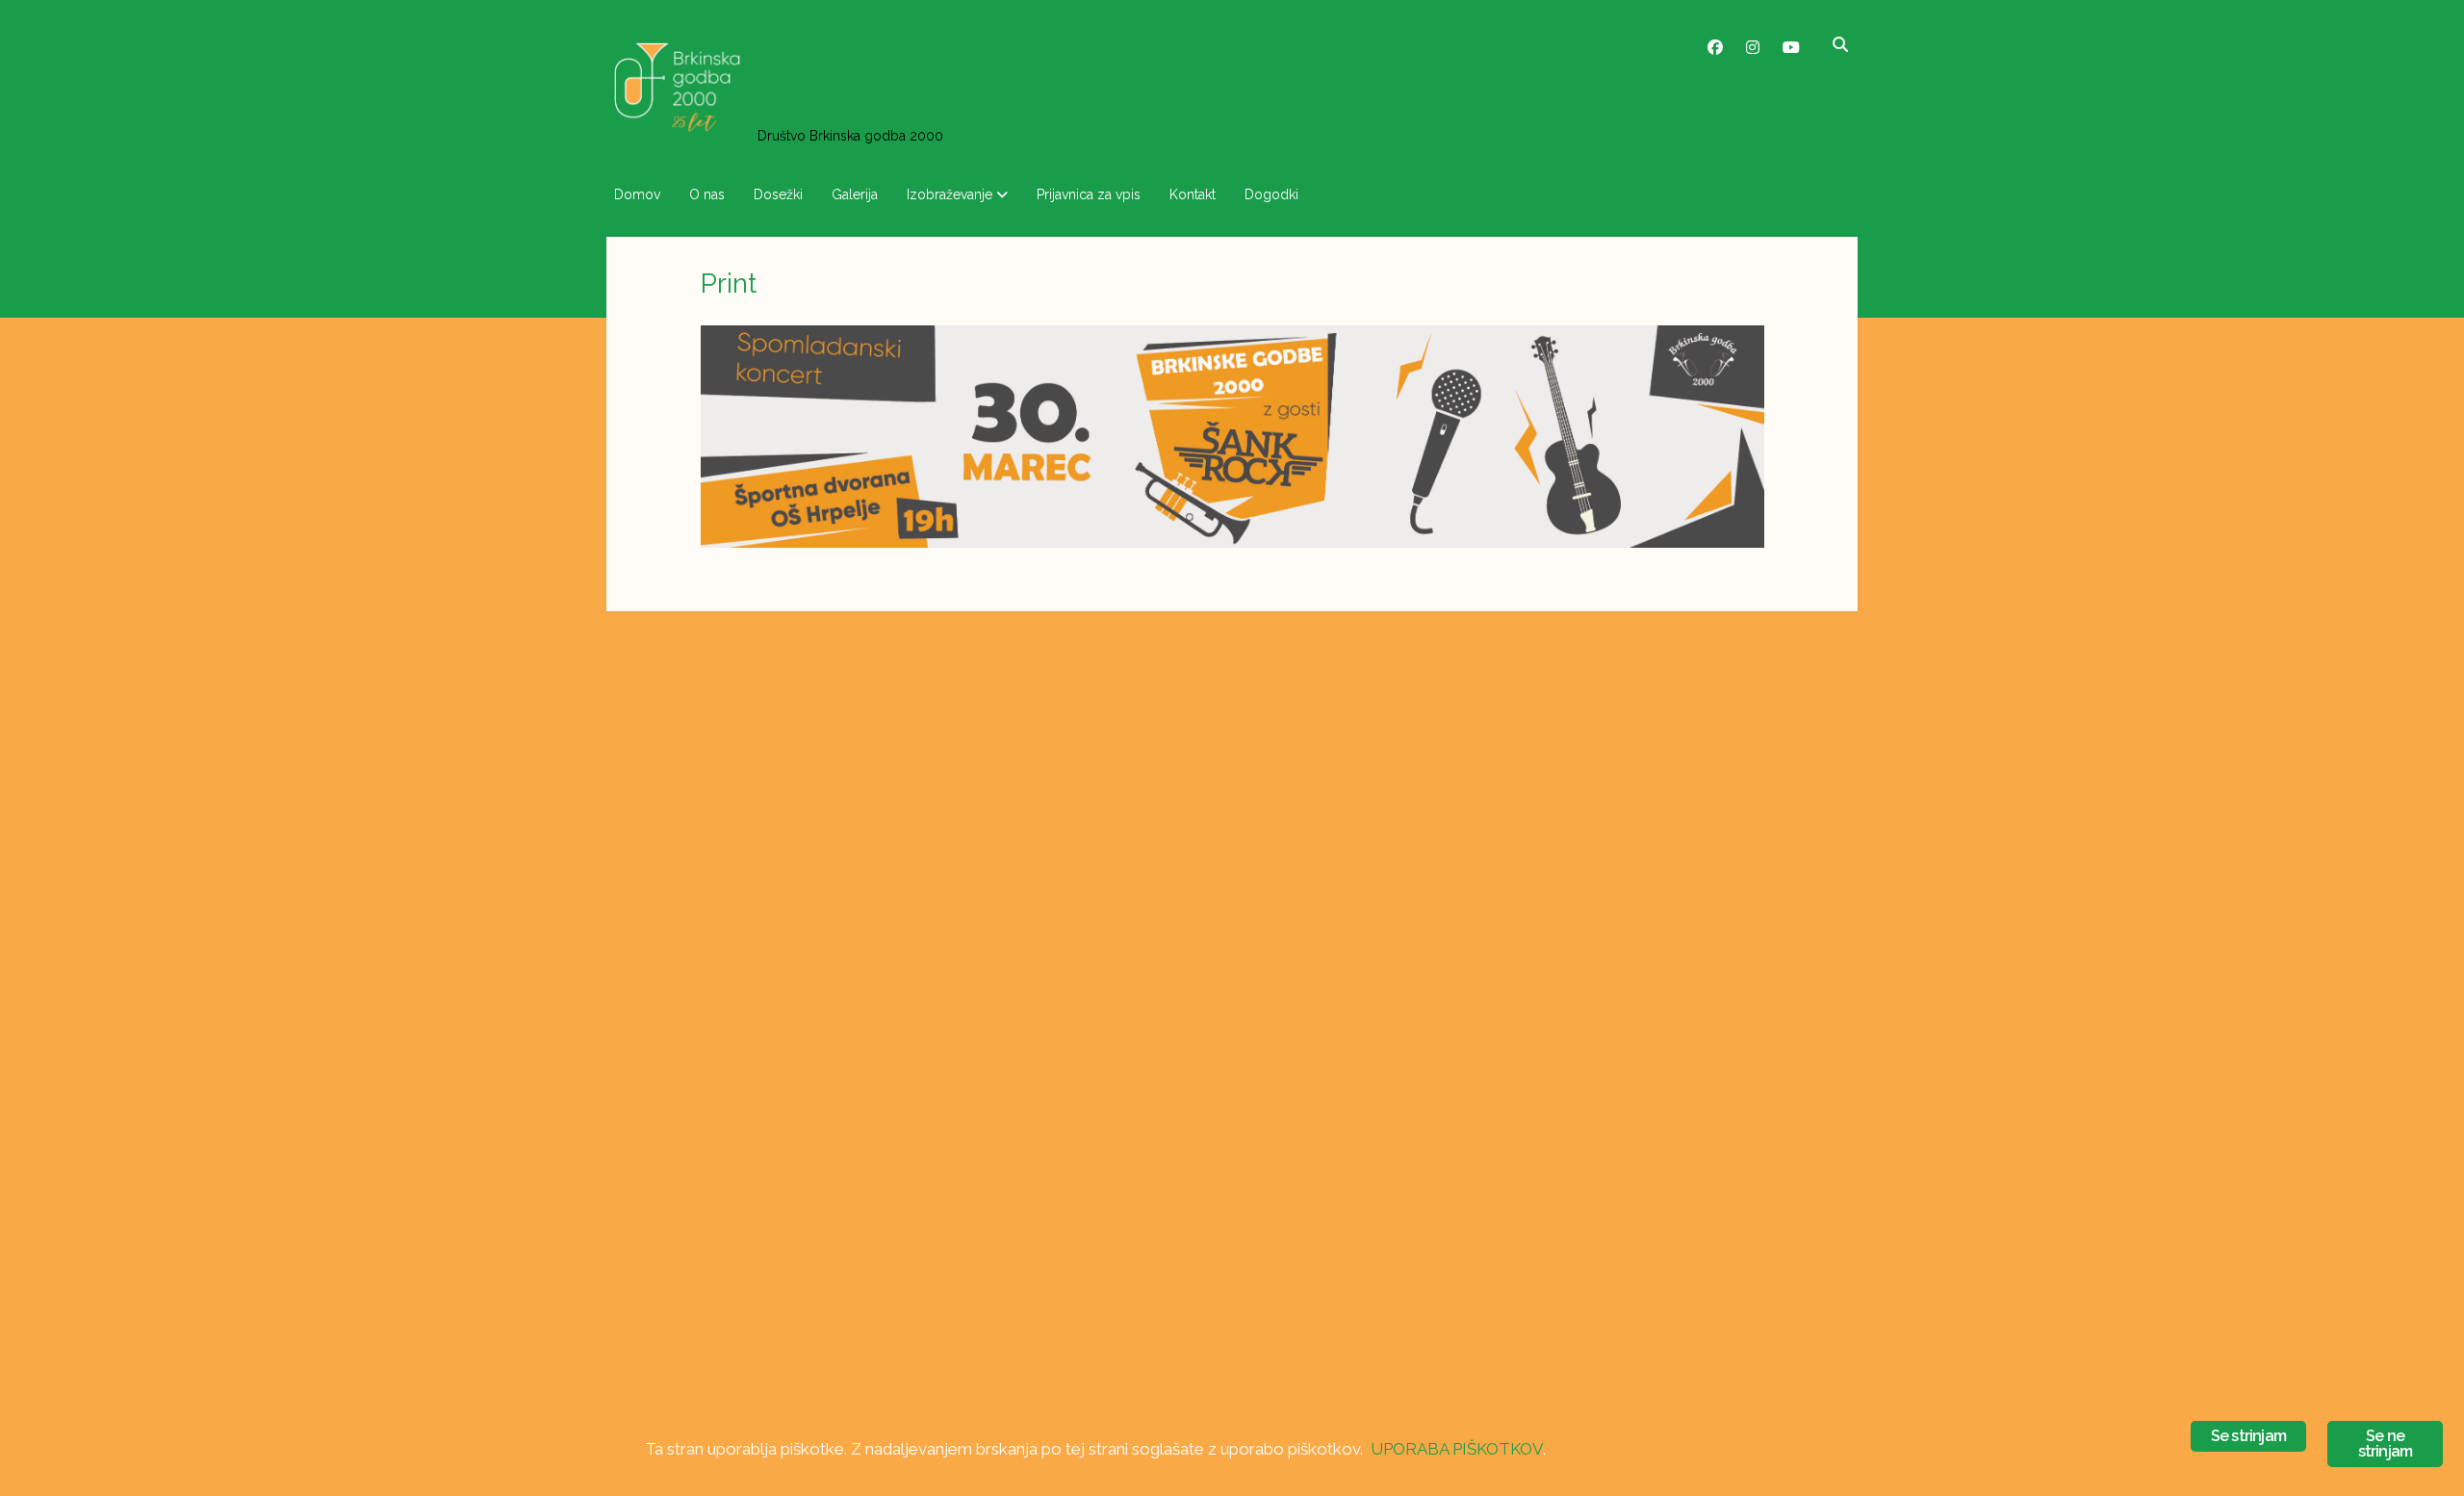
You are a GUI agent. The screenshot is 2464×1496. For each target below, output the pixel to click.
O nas (707, 194)
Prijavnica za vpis (1089, 194)
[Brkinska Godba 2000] (677, 134)
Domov (637, 194)
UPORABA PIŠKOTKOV (1457, 1449)
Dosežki (778, 194)
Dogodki (1271, 194)
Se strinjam (2248, 1436)
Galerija (855, 194)
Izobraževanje (950, 194)
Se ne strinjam (2386, 1444)
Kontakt (1193, 194)
